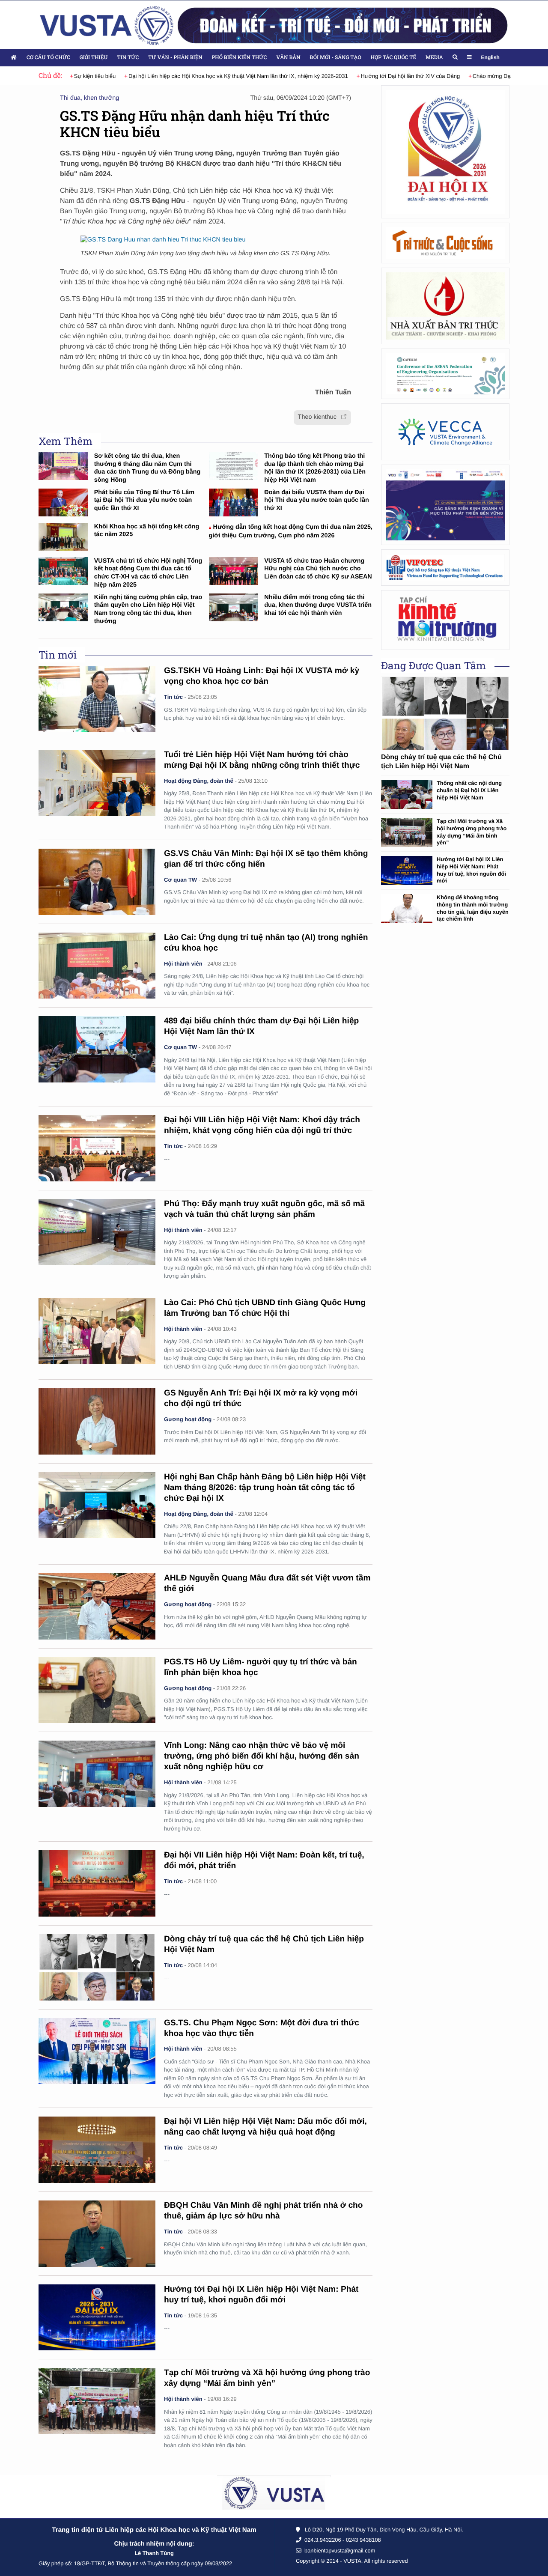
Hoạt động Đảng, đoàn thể (199, 781)
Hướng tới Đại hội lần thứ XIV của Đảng (393, 76)
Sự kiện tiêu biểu (77, 76)
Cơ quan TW (180, 880)
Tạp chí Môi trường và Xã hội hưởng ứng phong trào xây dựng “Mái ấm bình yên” (472, 832)
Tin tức (128, 57)
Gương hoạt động (188, 1419)
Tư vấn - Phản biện (175, 57)
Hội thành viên (183, 964)
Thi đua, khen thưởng (89, 98)
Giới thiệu (94, 57)
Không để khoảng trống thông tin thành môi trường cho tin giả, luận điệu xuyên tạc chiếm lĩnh (473, 908)
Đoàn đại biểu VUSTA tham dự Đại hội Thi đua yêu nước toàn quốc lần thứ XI (317, 500)
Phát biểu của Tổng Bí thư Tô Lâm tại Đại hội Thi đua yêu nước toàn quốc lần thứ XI (144, 500)
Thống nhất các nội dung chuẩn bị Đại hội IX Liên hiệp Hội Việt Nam (469, 790)
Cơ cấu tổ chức (48, 57)
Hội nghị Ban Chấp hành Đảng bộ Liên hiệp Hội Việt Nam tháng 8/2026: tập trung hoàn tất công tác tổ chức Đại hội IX (265, 1488)
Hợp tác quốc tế (393, 57)
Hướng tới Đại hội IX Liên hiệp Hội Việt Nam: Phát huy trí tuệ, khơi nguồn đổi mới (471, 870)
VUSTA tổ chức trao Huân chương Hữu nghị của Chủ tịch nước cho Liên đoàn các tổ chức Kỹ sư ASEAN (318, 569)
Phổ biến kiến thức (240, 57)
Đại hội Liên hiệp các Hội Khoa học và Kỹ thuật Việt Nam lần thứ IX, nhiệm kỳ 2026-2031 (221, 76)
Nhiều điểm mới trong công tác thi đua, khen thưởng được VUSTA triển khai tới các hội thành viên (318, 605)
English (490, 57)
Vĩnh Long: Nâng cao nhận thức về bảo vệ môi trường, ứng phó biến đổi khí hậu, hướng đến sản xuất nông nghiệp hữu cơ (262, 1756)
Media (434, 57)
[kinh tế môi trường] (445, 620)
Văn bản (288, 57)
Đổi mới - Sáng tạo (336, 57)
